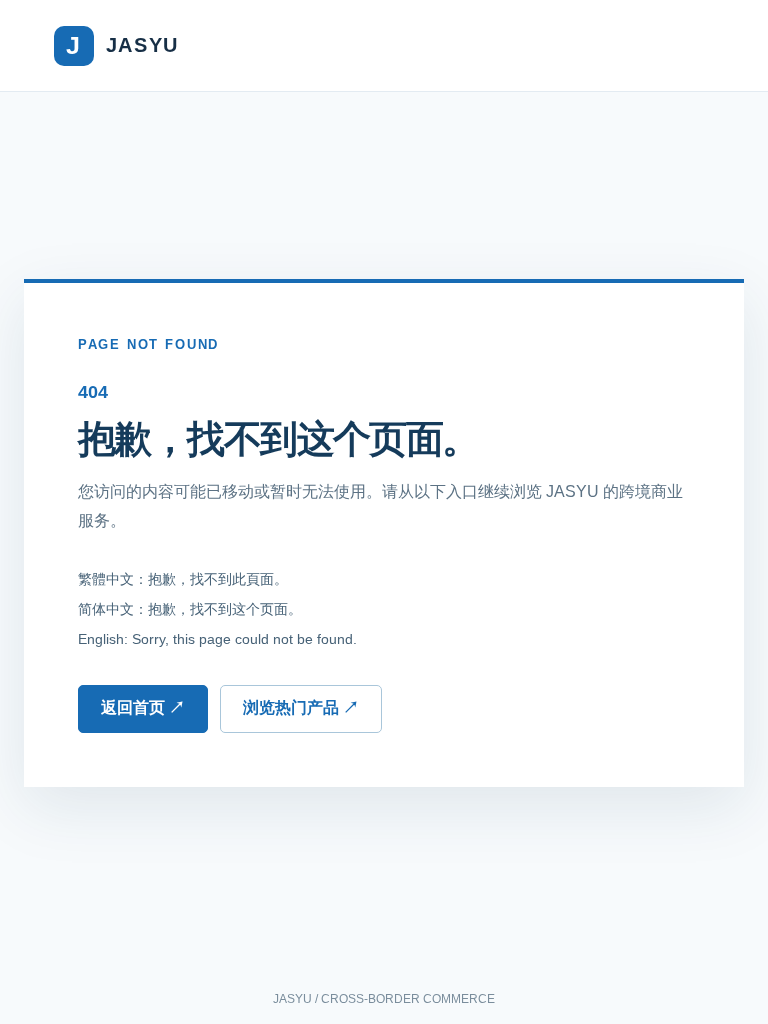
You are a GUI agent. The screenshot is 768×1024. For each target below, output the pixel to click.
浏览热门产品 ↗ (301, 707)
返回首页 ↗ (143, 707)
